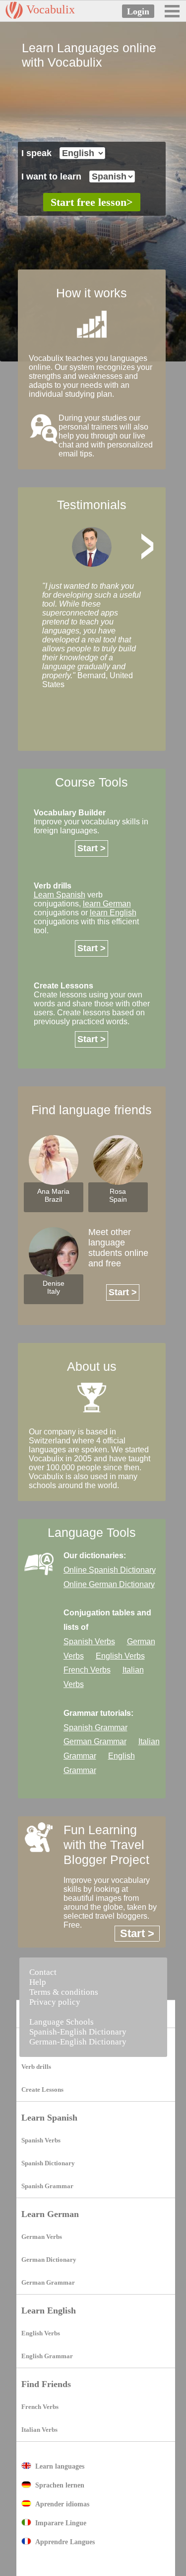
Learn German (50, 2214)
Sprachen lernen (60, 2485)
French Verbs (40, 2407)
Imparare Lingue (61, 2523)
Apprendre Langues (65, 2542)
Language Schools (62, 2022)
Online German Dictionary (109, 1584)
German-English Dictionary (78, 2042)
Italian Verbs (39, 2430)
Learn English (49, 2310)
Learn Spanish (49, 2118)
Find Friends (46, 2384)
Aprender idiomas (62, 2504)
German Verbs (42, 2237)
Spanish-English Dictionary (78, 2032)
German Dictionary (49, 2260)
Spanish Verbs (41, 2140)
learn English (113, 913)
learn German (107, 904)
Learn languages (60, 2466)
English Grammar (47, 2356)
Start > (92, 848)
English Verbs (41, 2333)
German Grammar (48, 2282)
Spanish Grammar (47, 2186)
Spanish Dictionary (48, 2163)
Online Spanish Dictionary (110, 1570)
